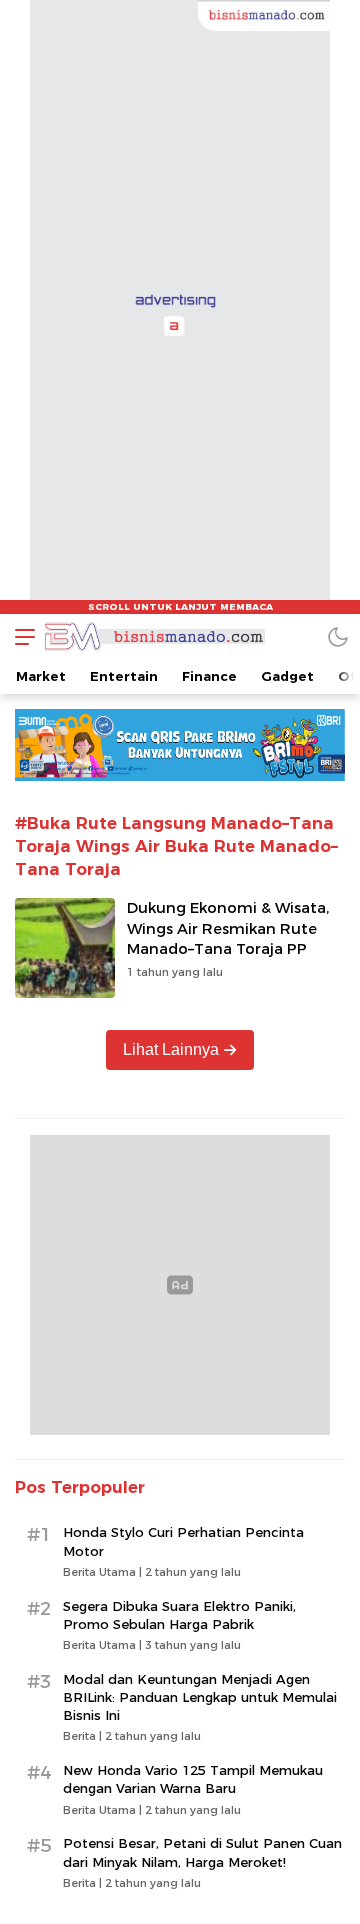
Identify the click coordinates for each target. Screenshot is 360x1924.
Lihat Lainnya (171, 1049)
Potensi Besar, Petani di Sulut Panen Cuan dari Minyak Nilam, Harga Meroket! (202, 1852)
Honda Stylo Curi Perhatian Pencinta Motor (183, 1541)
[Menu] (20, 636)
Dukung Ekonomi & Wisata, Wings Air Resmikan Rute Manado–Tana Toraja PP (228, 929)
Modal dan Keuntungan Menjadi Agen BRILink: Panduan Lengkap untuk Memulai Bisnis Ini (200, 1697)
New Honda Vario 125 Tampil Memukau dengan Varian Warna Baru (193, 1779)
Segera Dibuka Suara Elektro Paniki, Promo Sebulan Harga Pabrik (179, 1615)
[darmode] (338, 636)
